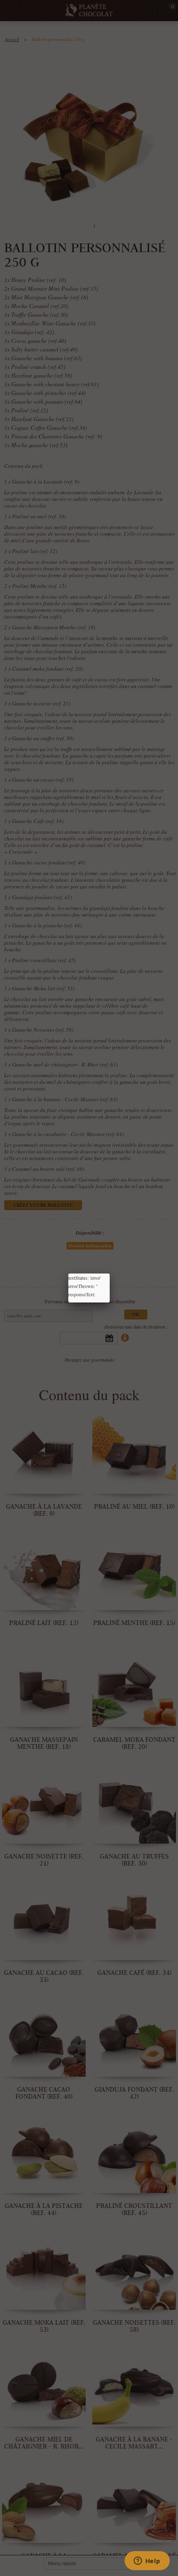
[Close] (110, 1274)
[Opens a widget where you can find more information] (147, 2562)
